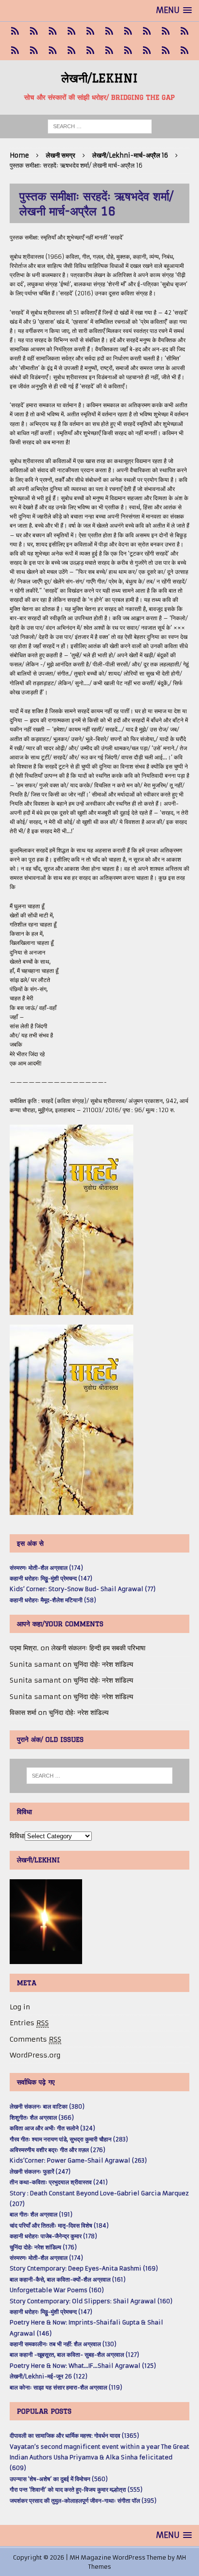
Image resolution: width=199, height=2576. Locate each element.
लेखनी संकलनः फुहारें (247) (40, 2171)
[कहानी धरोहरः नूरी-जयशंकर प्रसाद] (15, 31)
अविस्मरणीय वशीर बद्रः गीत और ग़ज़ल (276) (57, 2150)
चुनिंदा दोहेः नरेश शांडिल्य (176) (43, 2247)
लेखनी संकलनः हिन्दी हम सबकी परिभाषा (98, 1648)
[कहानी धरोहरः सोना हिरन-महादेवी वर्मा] (90, 51)
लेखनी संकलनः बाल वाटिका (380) (47, 2106)
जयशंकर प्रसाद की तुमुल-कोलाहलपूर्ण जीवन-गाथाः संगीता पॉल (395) (83, 2501)
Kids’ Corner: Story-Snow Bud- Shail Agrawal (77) (83, 1589)
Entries (29, 2023)
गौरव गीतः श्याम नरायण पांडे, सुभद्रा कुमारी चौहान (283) (69, 2139)
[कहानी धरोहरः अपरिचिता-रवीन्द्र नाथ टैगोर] (165, 51)
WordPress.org (35, 2055)
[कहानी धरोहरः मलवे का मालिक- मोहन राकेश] (34, 51)
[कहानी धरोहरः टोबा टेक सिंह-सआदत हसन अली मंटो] (147, 31)
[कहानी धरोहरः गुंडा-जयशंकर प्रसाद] (109, 51)
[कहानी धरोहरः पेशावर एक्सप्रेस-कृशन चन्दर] (15, 51)
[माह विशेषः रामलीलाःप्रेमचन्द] (52, 51)
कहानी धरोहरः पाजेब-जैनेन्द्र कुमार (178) (53, 2236)
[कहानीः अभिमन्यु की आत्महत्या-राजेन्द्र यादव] (34, 31)
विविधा (17, 1836)
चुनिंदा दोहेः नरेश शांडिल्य (103, 1664)
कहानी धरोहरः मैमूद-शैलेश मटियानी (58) (53, 1600)
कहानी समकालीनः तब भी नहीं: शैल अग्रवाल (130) (63, 2344)
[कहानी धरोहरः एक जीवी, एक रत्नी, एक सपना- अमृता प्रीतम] (128, 31)
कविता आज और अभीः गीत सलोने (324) (52, 2128)
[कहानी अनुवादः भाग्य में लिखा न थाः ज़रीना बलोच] (128, 51)
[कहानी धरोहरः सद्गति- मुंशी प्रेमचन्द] (71, 51)
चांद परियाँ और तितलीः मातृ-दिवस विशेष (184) (59, 2225)
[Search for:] (100, 126)
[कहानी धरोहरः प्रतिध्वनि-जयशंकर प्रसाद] (71, 31)
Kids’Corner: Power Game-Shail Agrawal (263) (78, 2160)
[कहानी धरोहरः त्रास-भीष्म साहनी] (109, 31)
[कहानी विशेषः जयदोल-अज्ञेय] (184, 51)
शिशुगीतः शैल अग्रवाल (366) (42, 2118)
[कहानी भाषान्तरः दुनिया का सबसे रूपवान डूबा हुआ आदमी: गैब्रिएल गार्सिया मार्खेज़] (90, 31)
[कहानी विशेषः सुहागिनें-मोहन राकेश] (52, 31)
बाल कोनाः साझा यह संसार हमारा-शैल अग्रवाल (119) (66, 2387)
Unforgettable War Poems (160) (57, 2290)
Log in (20, 2007)
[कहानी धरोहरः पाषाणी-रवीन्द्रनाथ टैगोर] (184, 31)
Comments (36, 2039)
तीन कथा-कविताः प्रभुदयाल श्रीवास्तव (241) (59, 2182)
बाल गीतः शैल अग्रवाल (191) (41, 2214)
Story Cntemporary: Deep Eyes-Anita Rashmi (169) (84, 2268)
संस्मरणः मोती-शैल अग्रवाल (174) (46, 1568)
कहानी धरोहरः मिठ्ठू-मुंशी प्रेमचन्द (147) (51, 1578)
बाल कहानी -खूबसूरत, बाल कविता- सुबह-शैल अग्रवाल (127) (74, 2355)
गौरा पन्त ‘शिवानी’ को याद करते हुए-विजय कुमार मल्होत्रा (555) (76, 2490)
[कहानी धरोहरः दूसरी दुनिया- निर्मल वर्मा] (165, 31)
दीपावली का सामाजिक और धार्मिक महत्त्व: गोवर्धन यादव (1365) (74, 2436)
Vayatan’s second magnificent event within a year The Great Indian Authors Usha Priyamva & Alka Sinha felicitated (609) (99, 2457)
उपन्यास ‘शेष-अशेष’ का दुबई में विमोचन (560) (59, 2479)
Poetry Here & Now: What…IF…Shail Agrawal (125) (83, 2366)
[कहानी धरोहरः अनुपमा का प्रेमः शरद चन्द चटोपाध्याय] (147, 51)
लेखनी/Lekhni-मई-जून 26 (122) (49, 2376)
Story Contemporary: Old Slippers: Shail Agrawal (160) (91, 2301)
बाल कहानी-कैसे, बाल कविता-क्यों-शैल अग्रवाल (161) (68, 2279)
